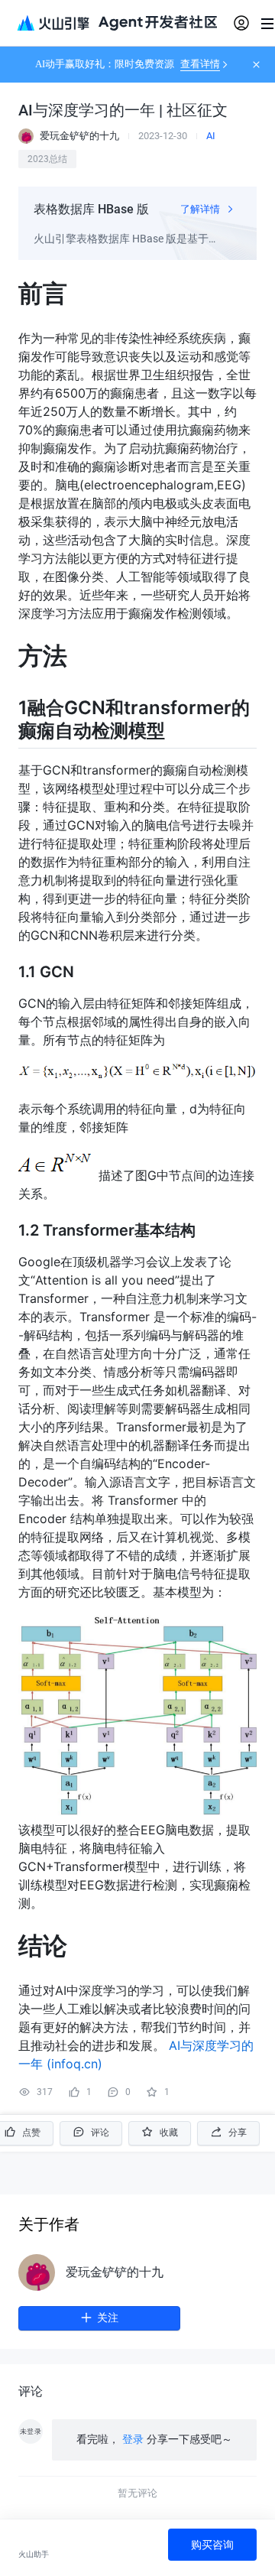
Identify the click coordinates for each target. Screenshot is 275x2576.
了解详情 (201, 209)
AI (211, 136)
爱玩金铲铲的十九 (115, 2272)
